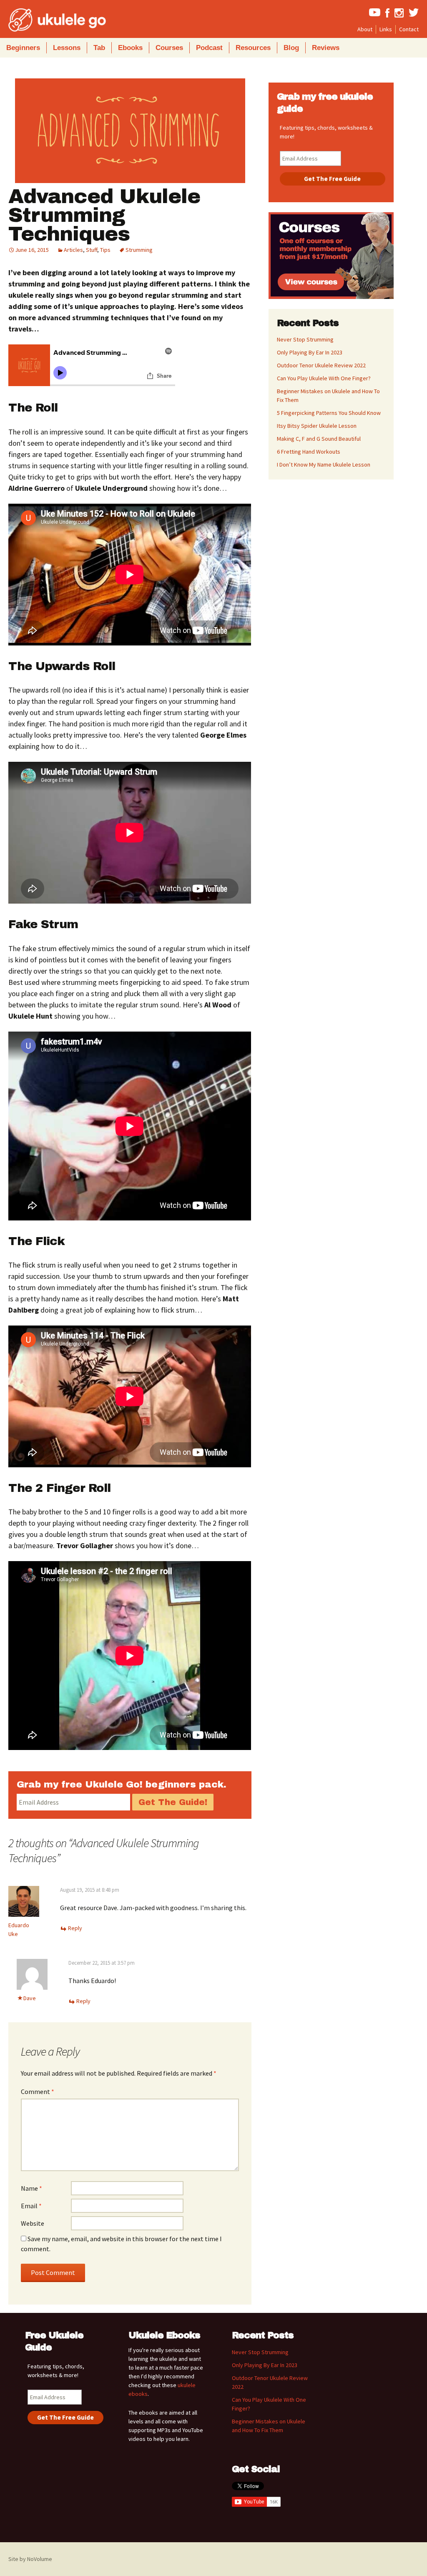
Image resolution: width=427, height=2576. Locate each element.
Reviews (326, 48)
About (365, 29)
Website (33, 2223)
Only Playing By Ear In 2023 (310, 352)
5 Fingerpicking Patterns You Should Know (329, 413)
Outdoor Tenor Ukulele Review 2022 (321, 365)
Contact (409, 29)
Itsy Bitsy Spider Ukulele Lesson (317, 426)
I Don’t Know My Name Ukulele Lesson (324, 464)
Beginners (23, 48)
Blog (291, 48)
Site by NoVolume (30, 2559)
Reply (75, 1928)
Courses (169, 48)
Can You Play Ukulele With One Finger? (324, 378)
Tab (99, 48)
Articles (73, 250)
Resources (253, 48)
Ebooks (130, 48)
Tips (105, 250)
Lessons (67, 48)
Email (31, 2206)
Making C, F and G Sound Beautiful (319, 439)
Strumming (139, 250)
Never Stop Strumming (305, 339)
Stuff (92, 250)
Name (31, 2188)
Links (386, 29)
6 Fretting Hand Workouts (309, 452)
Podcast (209, 48)
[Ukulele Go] (46, 20)
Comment (38, 2091)
